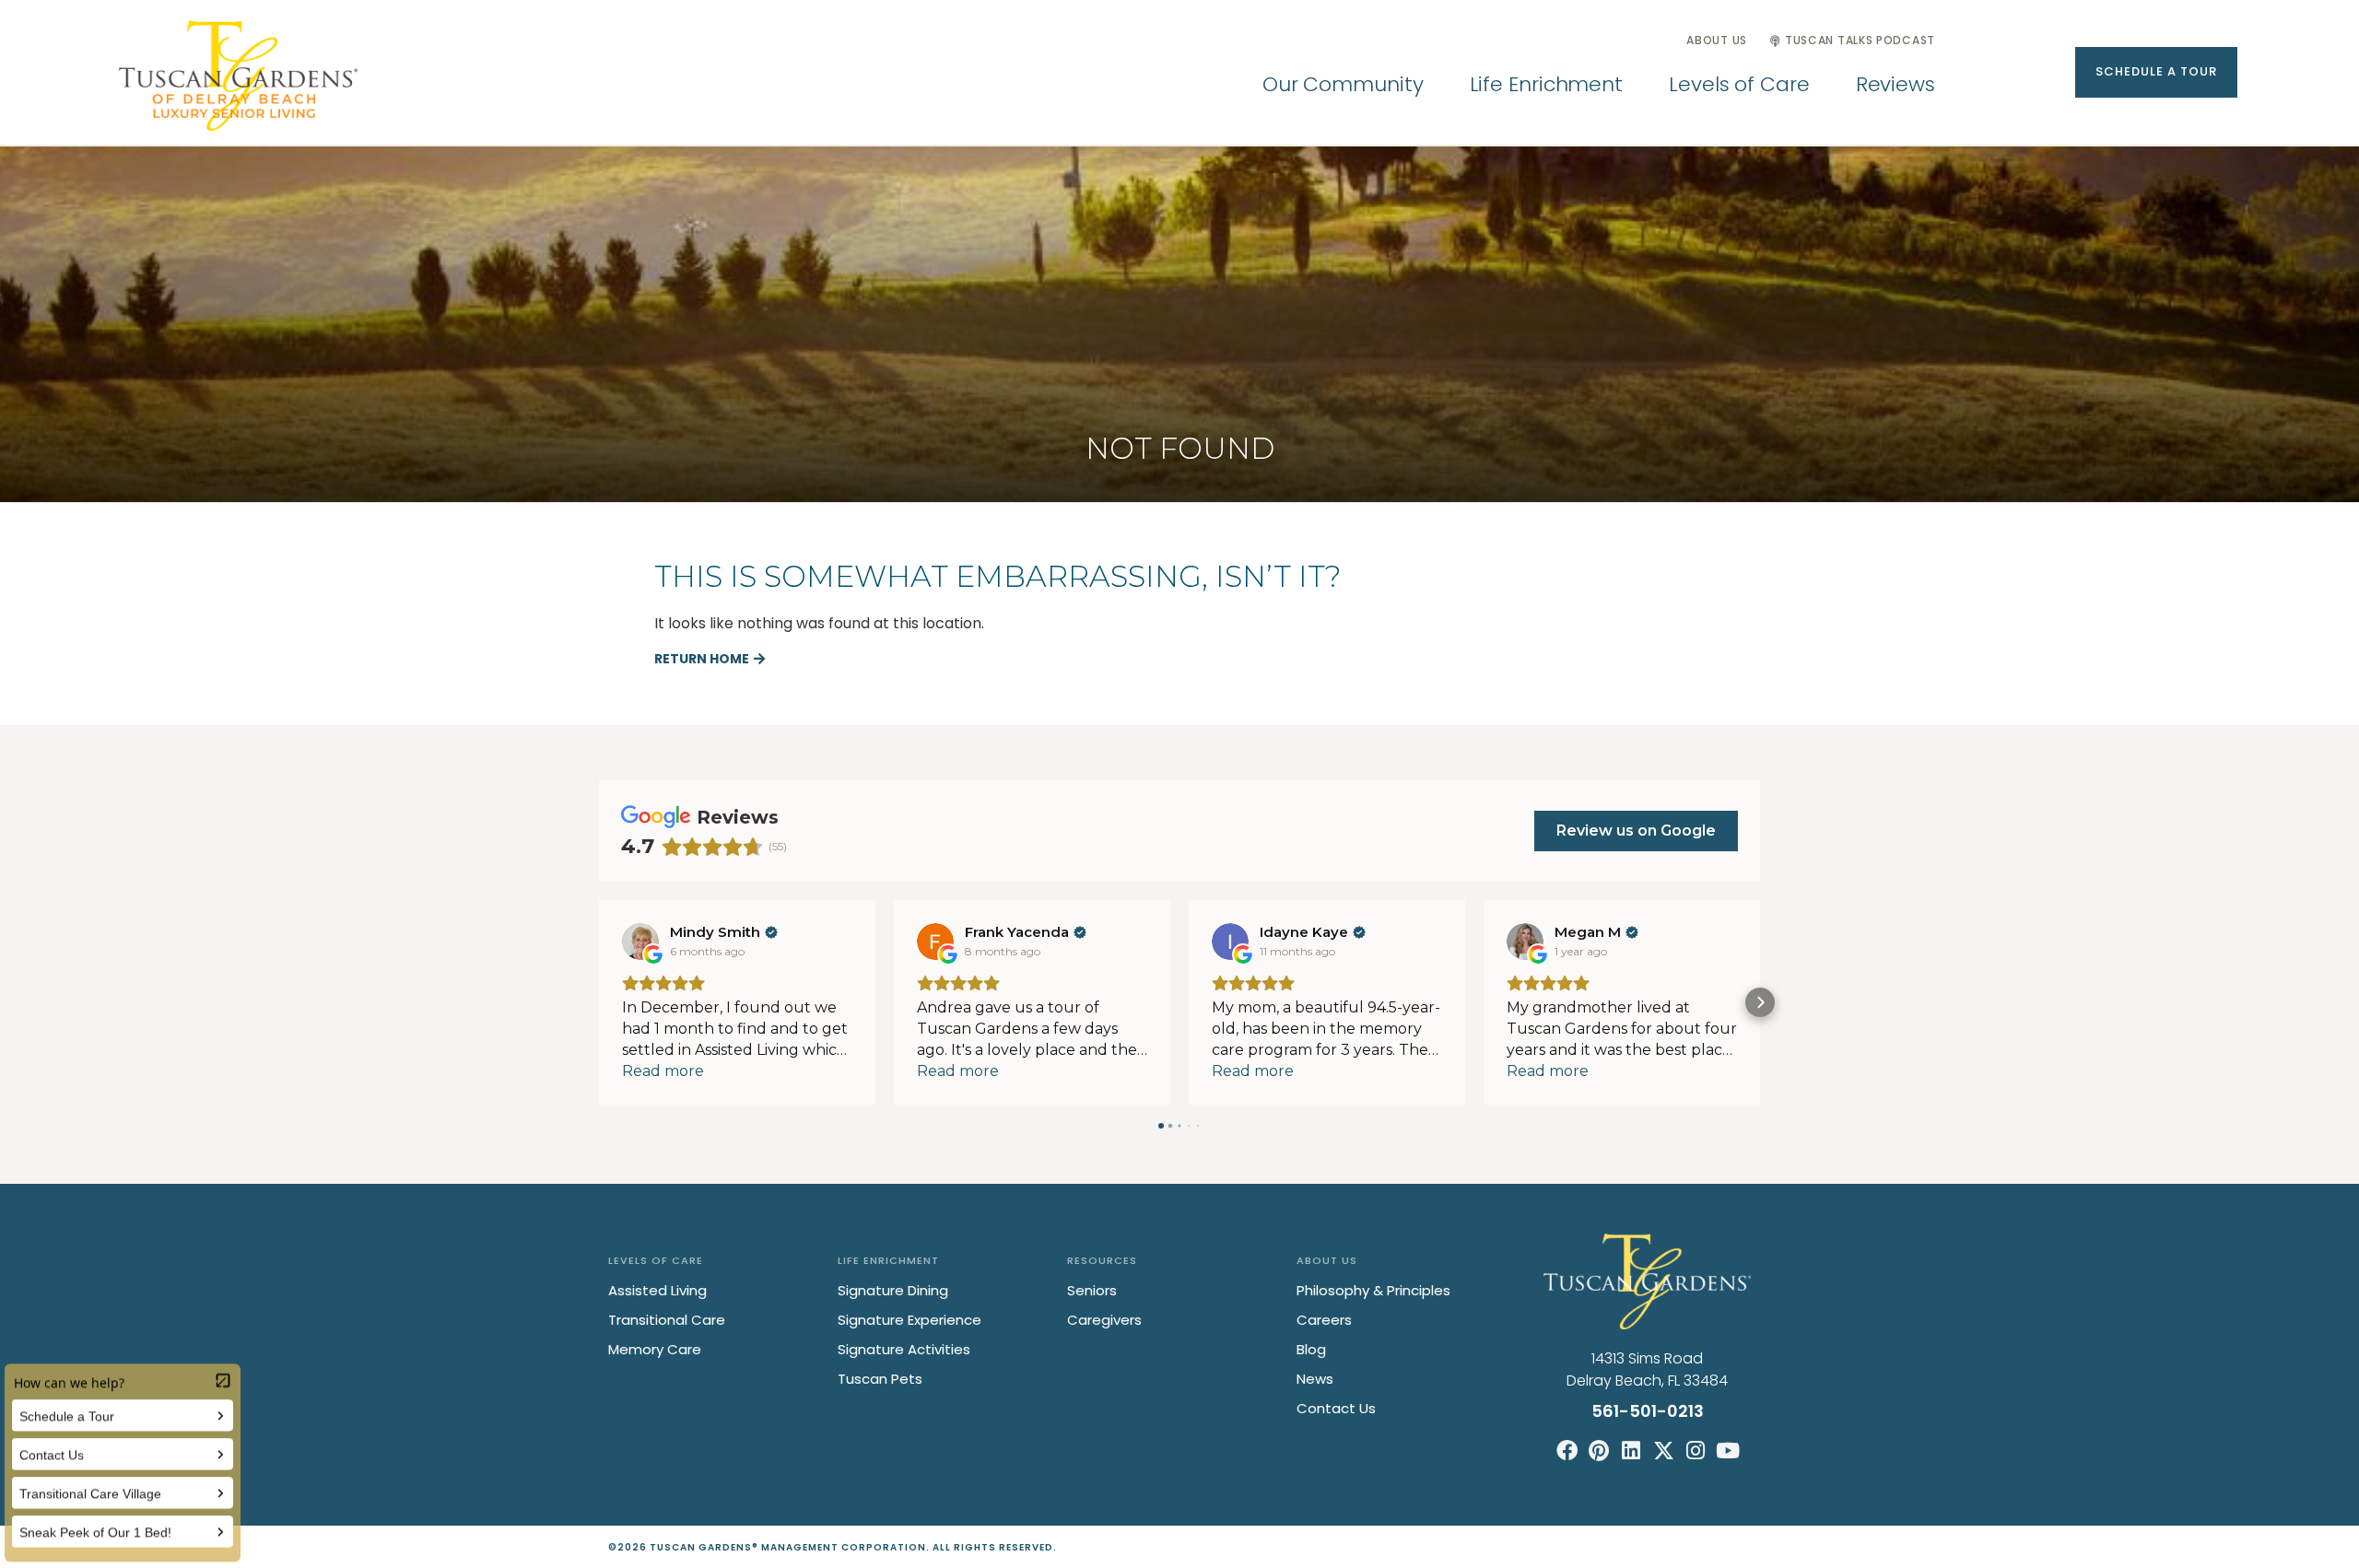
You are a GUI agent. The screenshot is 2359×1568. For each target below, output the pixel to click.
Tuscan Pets (880, 1379)
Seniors (1092, 1290)
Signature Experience (910, 1320)
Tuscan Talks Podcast (1860, 40)
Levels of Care (1739, 84)
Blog (1311, 1349)
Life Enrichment (1547, 84)
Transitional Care (667, 1320)
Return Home (702, 659)
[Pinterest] (1599, 1451)
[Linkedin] (1631, 1451)
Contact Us (1336, 1408)
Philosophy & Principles (1373, 1290)
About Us (1717, 40)
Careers (1324, 1320)
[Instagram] (1696, 1451)
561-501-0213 (1648, 1411)
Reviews (1895, 84)
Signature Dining (893, 1290)
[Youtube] (1728, 1451)
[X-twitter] (1664, 1451)
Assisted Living (657, 1290)
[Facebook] (1567, 1451)
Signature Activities (904, 1349)
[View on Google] (640, 942)
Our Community (1343, 84)
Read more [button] (663, 1071)
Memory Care (655, 1349)
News (1315, 1379)
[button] (2156, 72)
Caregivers (1104, 1320)
